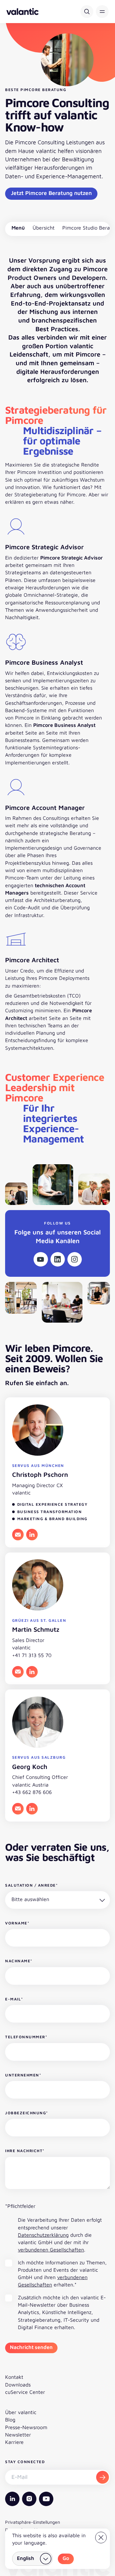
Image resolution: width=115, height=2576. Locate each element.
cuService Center (25, 2392)
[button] (102, 12)
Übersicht (44, 228)
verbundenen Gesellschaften (51, 2250)
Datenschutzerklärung (43, 2235)
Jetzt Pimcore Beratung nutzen (51, 193)
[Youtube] (41, 1259)
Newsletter (18, 2435)
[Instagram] (75, 1259)
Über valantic (21, 2412)
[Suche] (87, 12)
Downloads (18, 2385)
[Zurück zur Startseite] (23, 12)
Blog (10, 2420)
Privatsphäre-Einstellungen (33, 2522)
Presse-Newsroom (26, 2427)
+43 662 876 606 (32, 1792)
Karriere (14, 2442)
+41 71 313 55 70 (32, 1655)
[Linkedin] (58, 1259)
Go (66, 2558)
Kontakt (14, 2377)
